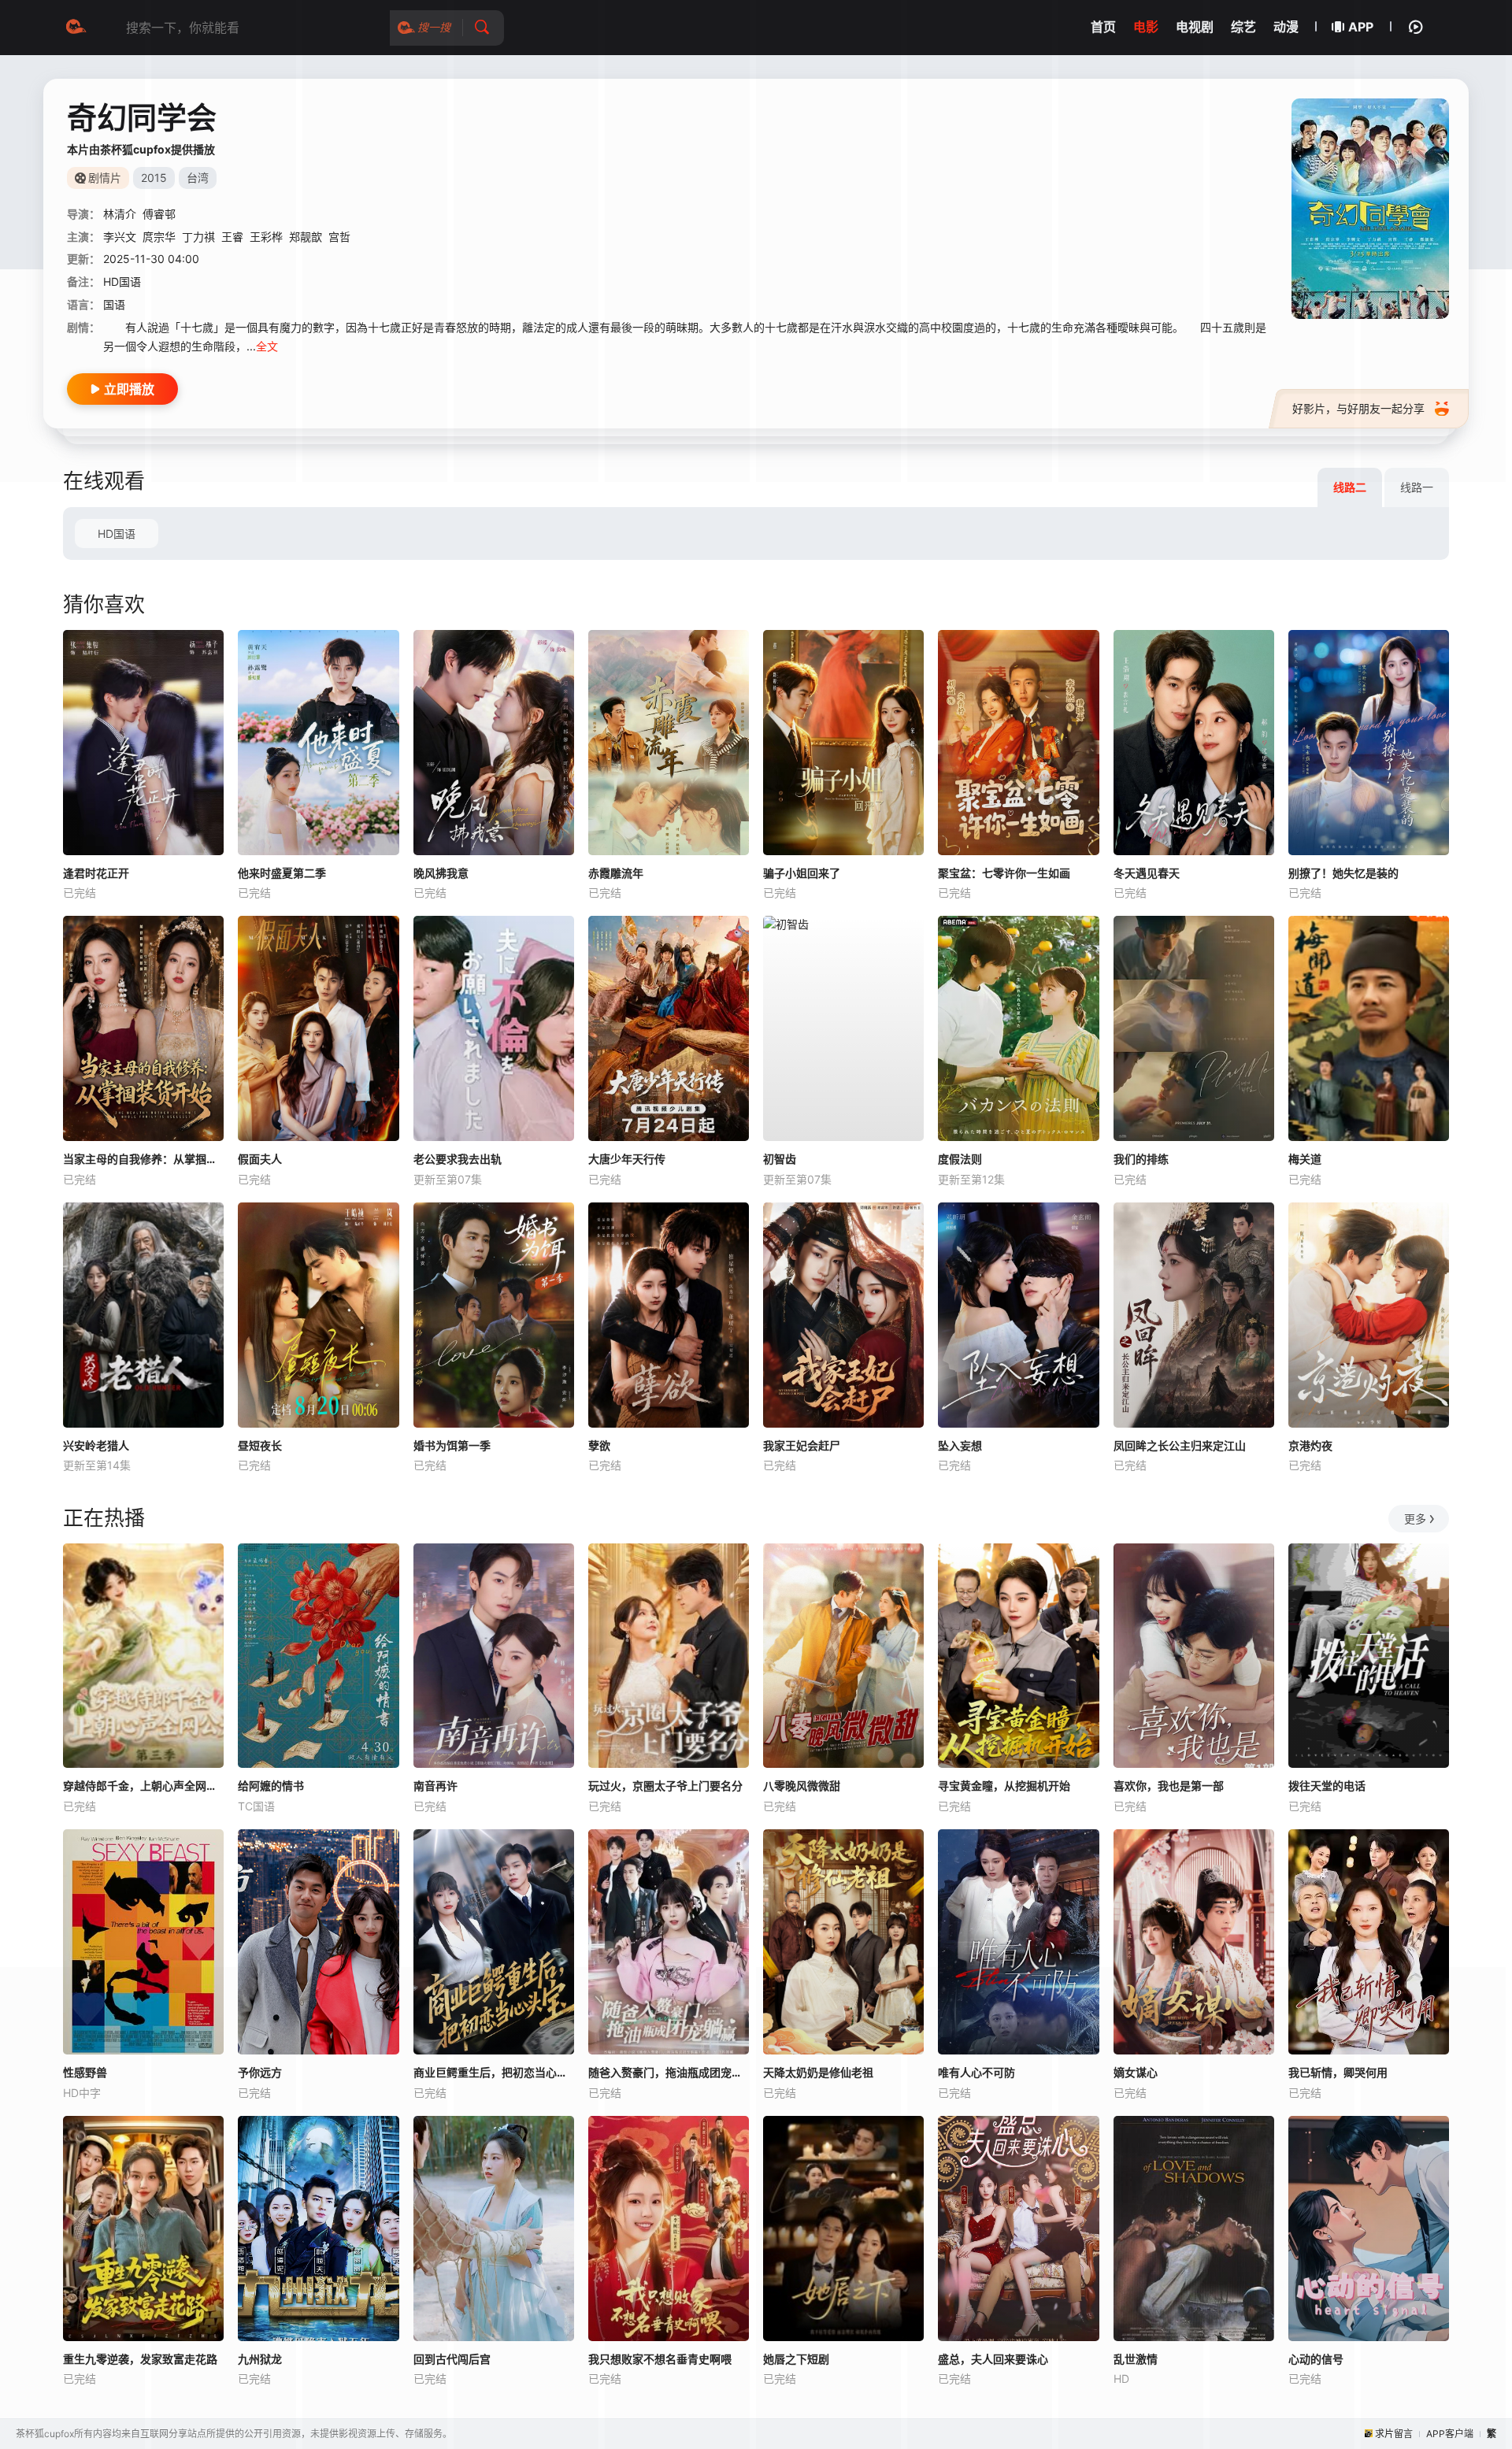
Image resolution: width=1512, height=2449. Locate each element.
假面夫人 (260, 1159)
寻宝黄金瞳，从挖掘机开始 (1004, 1786)
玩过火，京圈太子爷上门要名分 (665, 1786)
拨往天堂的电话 (1327, 1786)
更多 (1415, 1519)
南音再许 (435, 1786)
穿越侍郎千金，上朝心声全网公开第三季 (143, 1786)
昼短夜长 (260, 1445)
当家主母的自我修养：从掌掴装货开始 (143, 1159)
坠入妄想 (960, 1445)
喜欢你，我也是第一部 (1169, 1786)
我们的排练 (1141, 1159)
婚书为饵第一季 (452, 1445)
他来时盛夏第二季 (282, 873)
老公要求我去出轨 (458, 1159)
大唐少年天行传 (627, 1159)
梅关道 (1305, 1159)
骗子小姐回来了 (802, 873)
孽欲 (599, 1445)
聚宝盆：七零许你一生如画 (1004, 873)
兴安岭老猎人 (96, 1445)
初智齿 (780, 1159)
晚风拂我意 (441, 873)
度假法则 (960, 1159)
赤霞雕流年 (616, 873)
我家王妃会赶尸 (802, 1445)
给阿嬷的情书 (271, 1786)
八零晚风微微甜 (802, 1786)
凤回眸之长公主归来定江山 (1180, 1445)
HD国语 (117, 534)
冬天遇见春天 (1147, 873)
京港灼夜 (1310, 1445)
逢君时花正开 (96, 873)
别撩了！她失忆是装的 (1343, 873)
